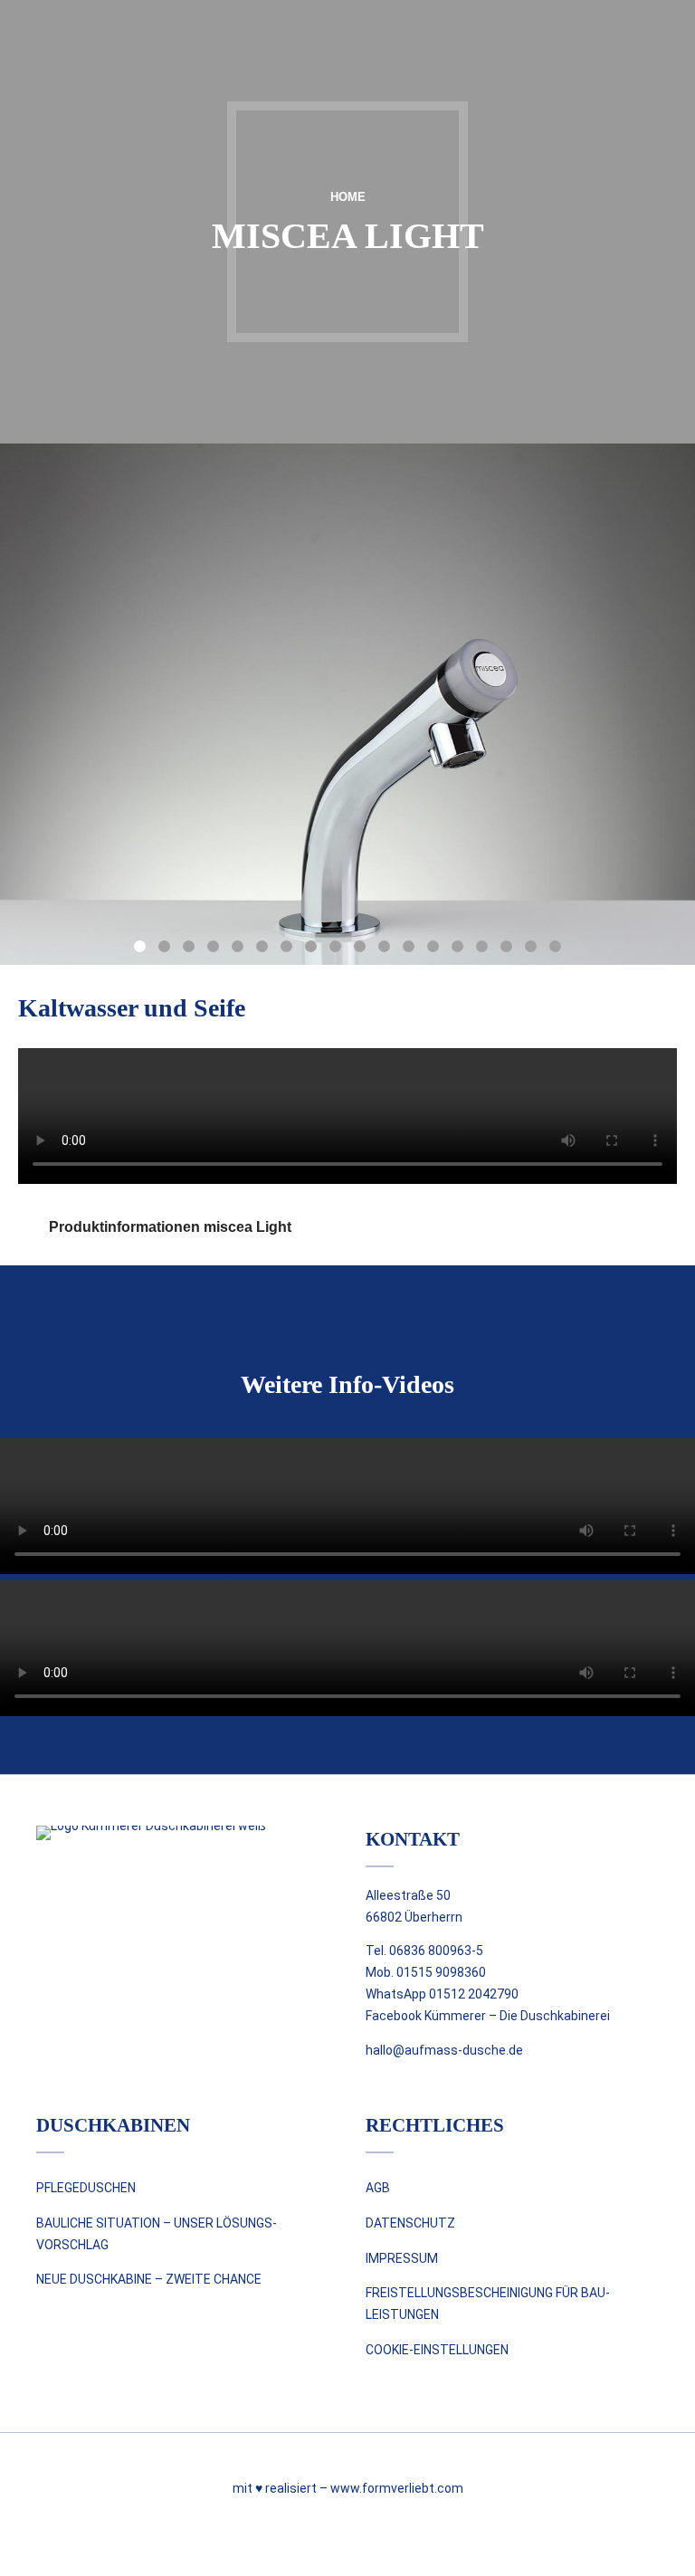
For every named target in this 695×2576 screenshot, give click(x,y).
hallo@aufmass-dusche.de (444, 2050)
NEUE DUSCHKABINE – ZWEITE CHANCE (149, 2279)
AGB (378, 2188)
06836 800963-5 (436, 1951)
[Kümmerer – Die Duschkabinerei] (168, 1879)
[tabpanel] (347, 704)
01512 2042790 (474, 1994)
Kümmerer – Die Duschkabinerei (517, 2016)
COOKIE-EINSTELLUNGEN (437, 2350)
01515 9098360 (441, 1972)
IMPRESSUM (402, 2258)
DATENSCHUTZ (410, 2223)
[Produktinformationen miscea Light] (27, 1227)
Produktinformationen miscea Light (170, 1227)
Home (348, 197)
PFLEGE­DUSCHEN (86, 2188)
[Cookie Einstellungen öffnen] (40, 2553)
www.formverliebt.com (397, 2488)
